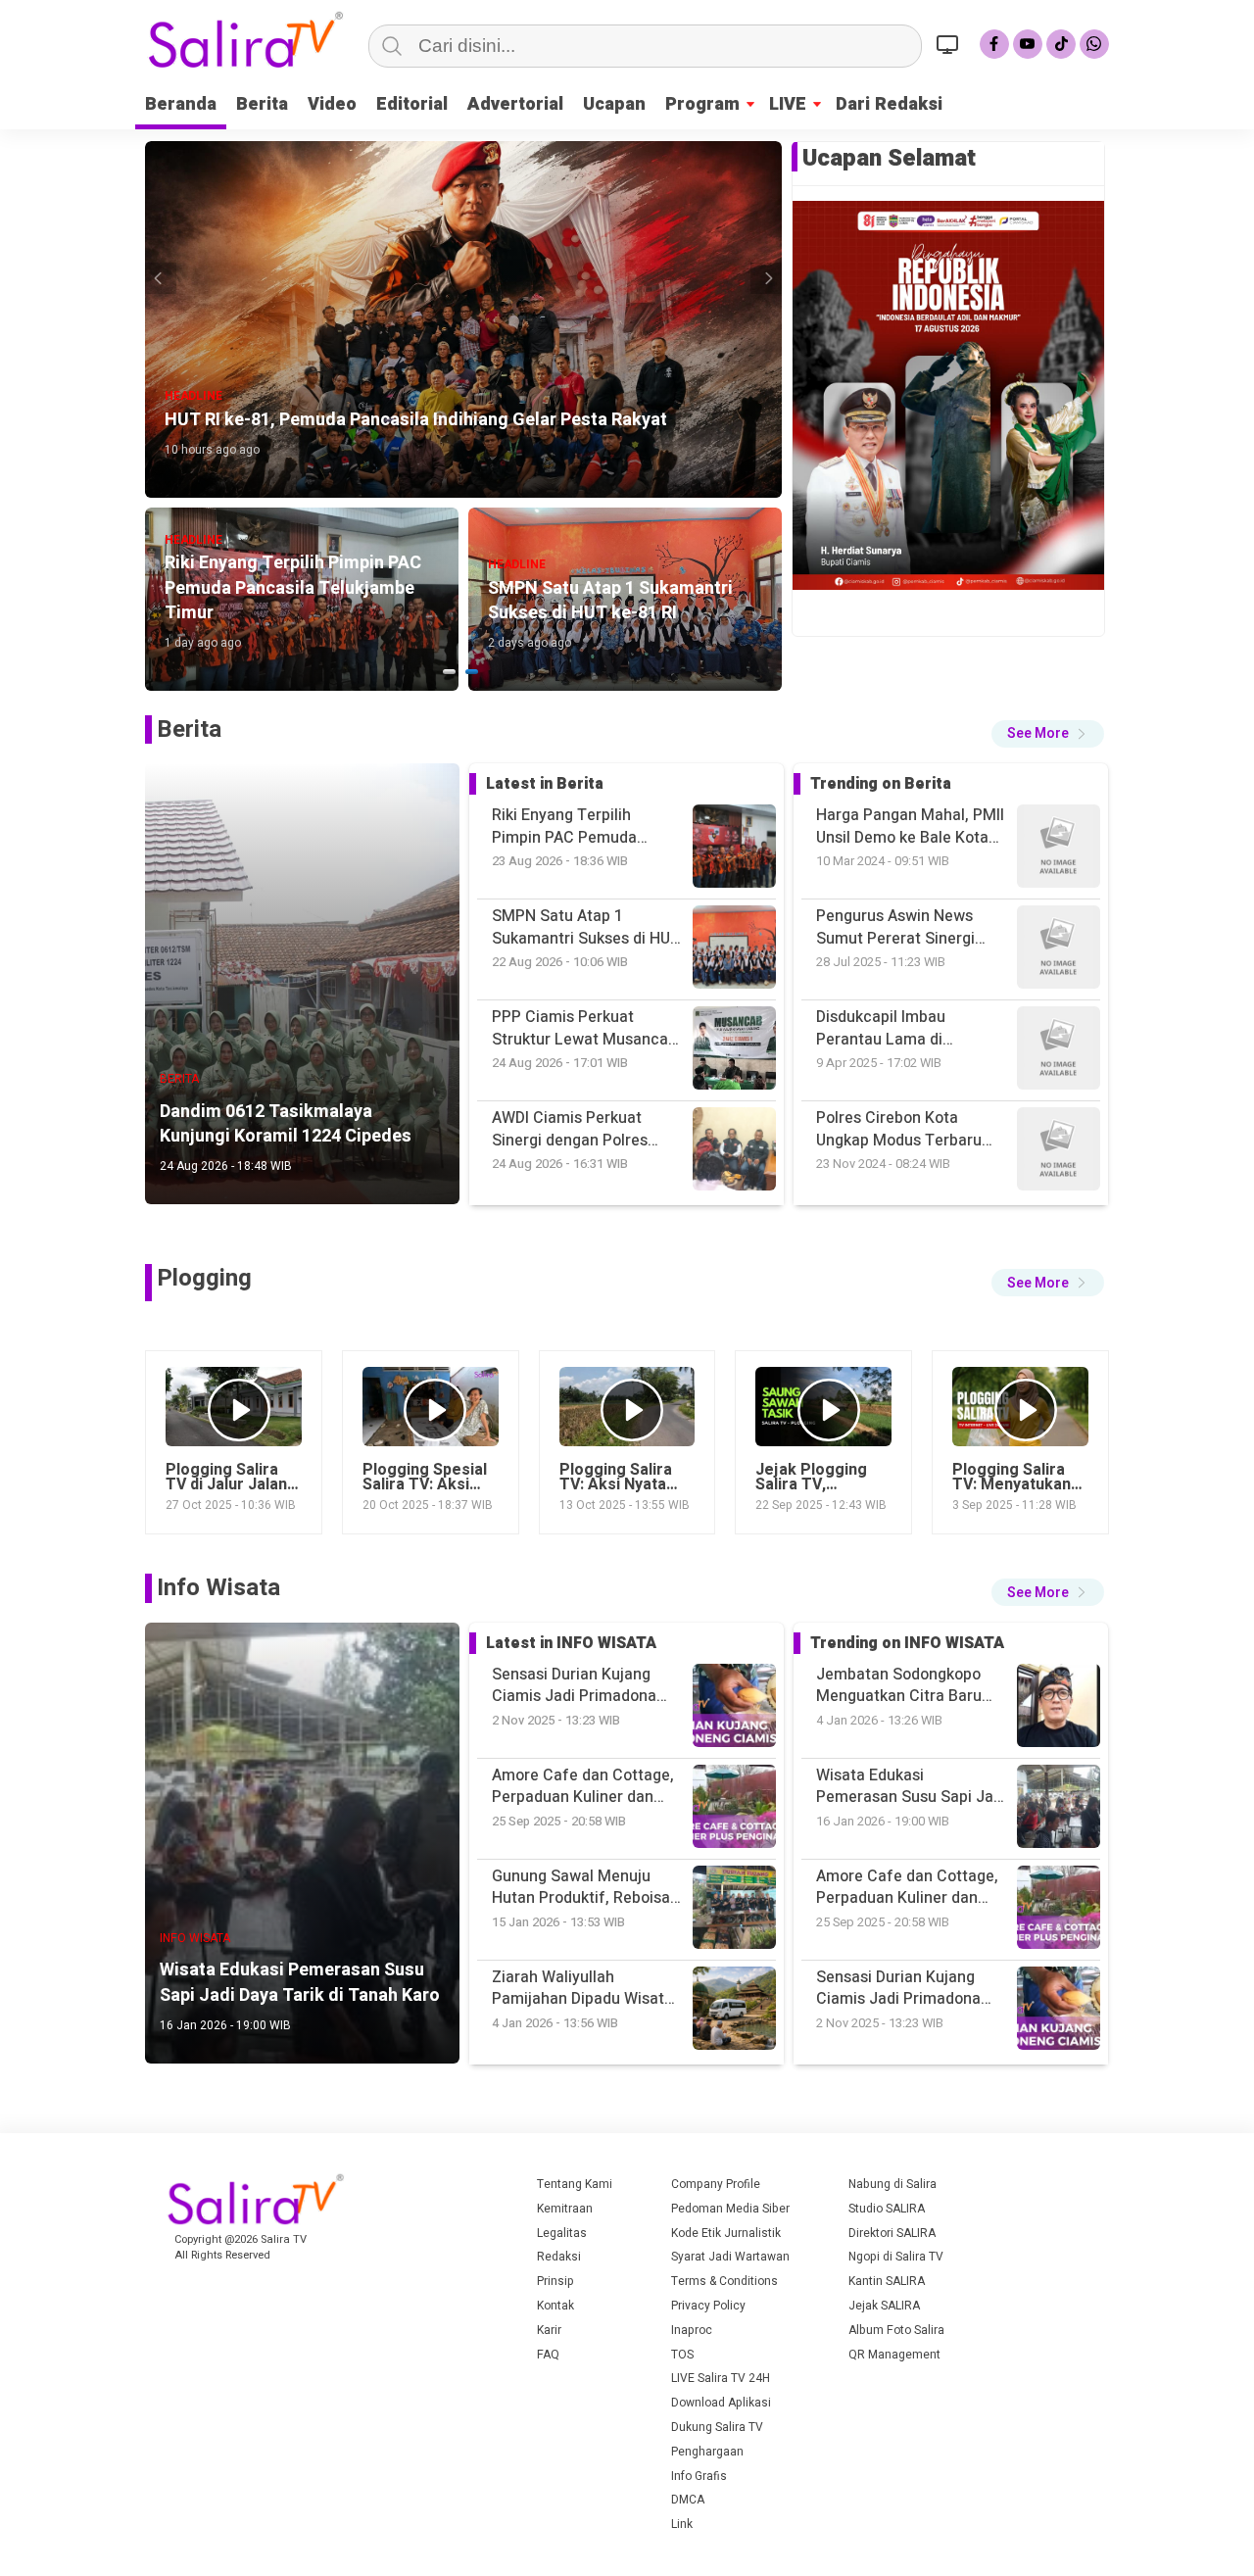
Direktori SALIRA (892, 2233)
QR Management (894, 2355)
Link (682, 2524)
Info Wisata (218, 1588)
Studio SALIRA (887, 2209)
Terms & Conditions (724, 2281)
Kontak (555, 2306)
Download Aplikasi (721, 2403)
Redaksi (559, 2257)
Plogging (204, 1278)
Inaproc (692, 2330)
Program (702, 104)
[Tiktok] (1061, 44)
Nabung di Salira (892, 2184)
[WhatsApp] (1094, 44)
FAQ (548, 2355)
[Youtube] (1028, 44)
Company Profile (716, 2184)
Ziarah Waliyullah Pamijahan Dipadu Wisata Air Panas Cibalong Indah (907, 1989)
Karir (549, 2330)
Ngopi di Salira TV (896, 2257)
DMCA (688, 2500)
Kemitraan (565, 2209)
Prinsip (555, 2281)
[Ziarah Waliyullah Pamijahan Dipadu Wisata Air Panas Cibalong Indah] (1059, 1910)
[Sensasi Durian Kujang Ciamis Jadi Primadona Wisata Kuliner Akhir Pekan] (1059, 1809)
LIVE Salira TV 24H (721, 2378)
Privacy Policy (708, 2306)
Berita (262, 104)
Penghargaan (707, 2452)
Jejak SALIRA (884, 2306)
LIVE (788, 104)
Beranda (181, 104)
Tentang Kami (575, 2184)
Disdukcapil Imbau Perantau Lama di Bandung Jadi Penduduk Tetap (902, 927)
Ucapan (614, 104)
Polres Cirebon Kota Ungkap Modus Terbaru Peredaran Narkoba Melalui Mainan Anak (899, 1028)
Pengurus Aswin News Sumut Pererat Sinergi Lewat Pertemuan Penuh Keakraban (904, 826)
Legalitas (562, 2233)
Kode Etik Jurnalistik (726, 2233)
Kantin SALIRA (887, 2281)
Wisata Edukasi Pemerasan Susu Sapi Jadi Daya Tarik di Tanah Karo (911, 1686)
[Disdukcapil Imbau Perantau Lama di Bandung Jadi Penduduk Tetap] (1059, 849)
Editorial (412, 104)
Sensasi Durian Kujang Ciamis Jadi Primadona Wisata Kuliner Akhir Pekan (912, 1888)
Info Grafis (699, 2476)
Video (332, 104)
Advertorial (515, 104)
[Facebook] (994, 44)
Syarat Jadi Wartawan (730, 2257)
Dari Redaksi (889, 104)
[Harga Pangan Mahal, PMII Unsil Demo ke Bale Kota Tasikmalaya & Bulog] (1059, 1152)
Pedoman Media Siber (730, 2209)
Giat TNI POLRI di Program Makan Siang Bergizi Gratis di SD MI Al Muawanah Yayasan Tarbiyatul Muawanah (910, 1129)
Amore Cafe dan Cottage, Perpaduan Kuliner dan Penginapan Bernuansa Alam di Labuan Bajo (907, 1787)
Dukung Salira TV (717, 2427)
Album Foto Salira (896, 2330)
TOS (682, 2355)
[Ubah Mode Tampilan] (950, 44)
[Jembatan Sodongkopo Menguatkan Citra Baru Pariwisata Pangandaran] (1059, 2011)
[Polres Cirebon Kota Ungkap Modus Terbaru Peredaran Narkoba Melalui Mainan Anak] (1059, 950)
